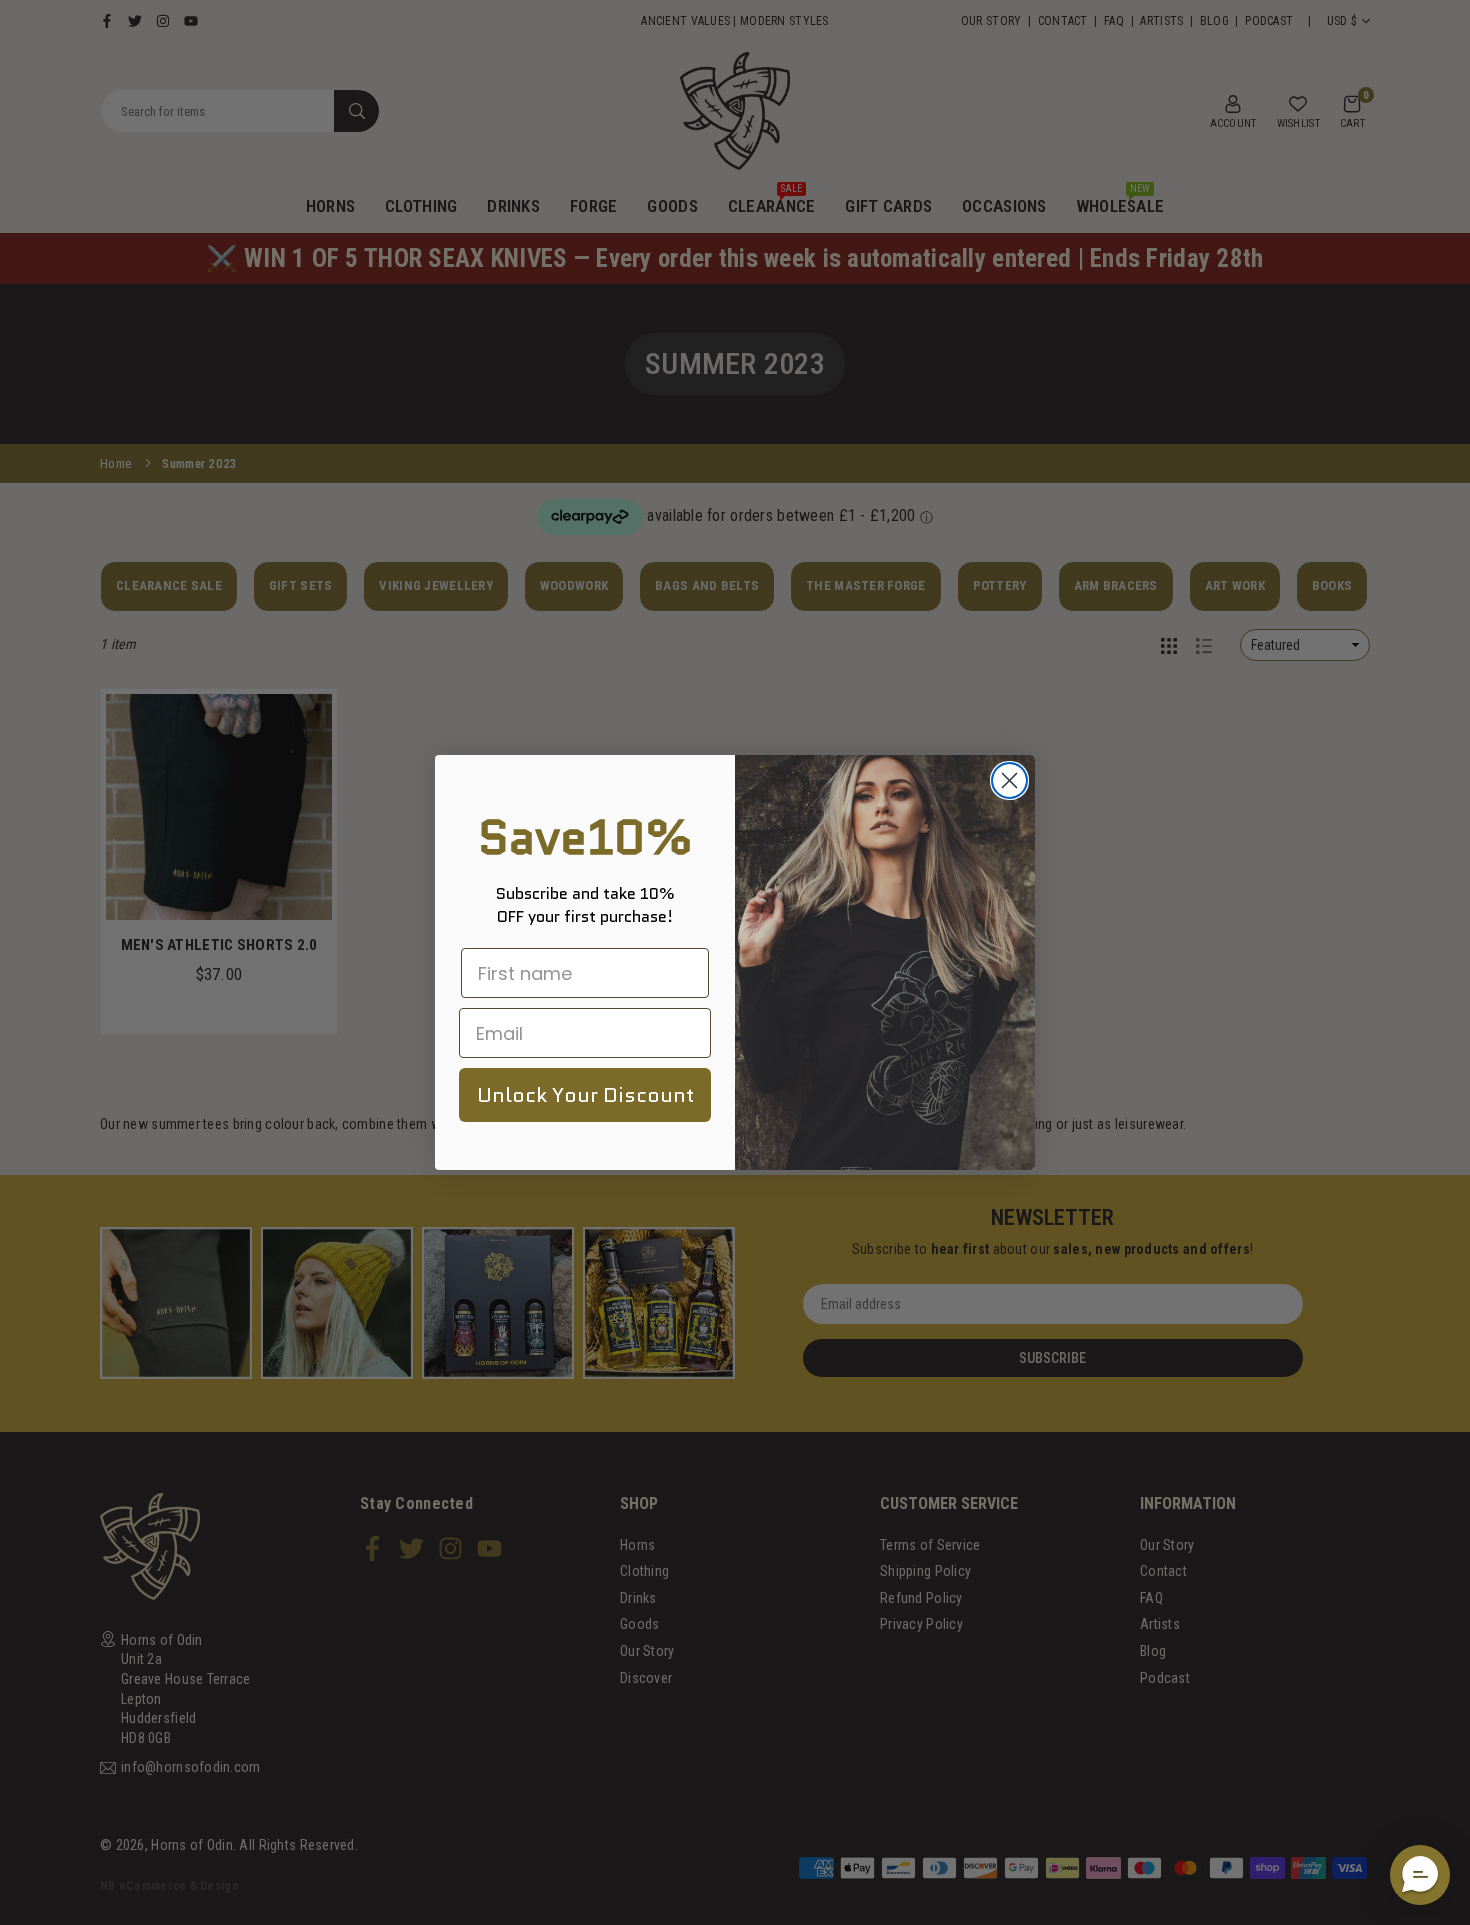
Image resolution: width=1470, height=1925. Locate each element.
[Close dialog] (1009, 780)
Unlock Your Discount (585, 1095)
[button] (1420, 1875)
